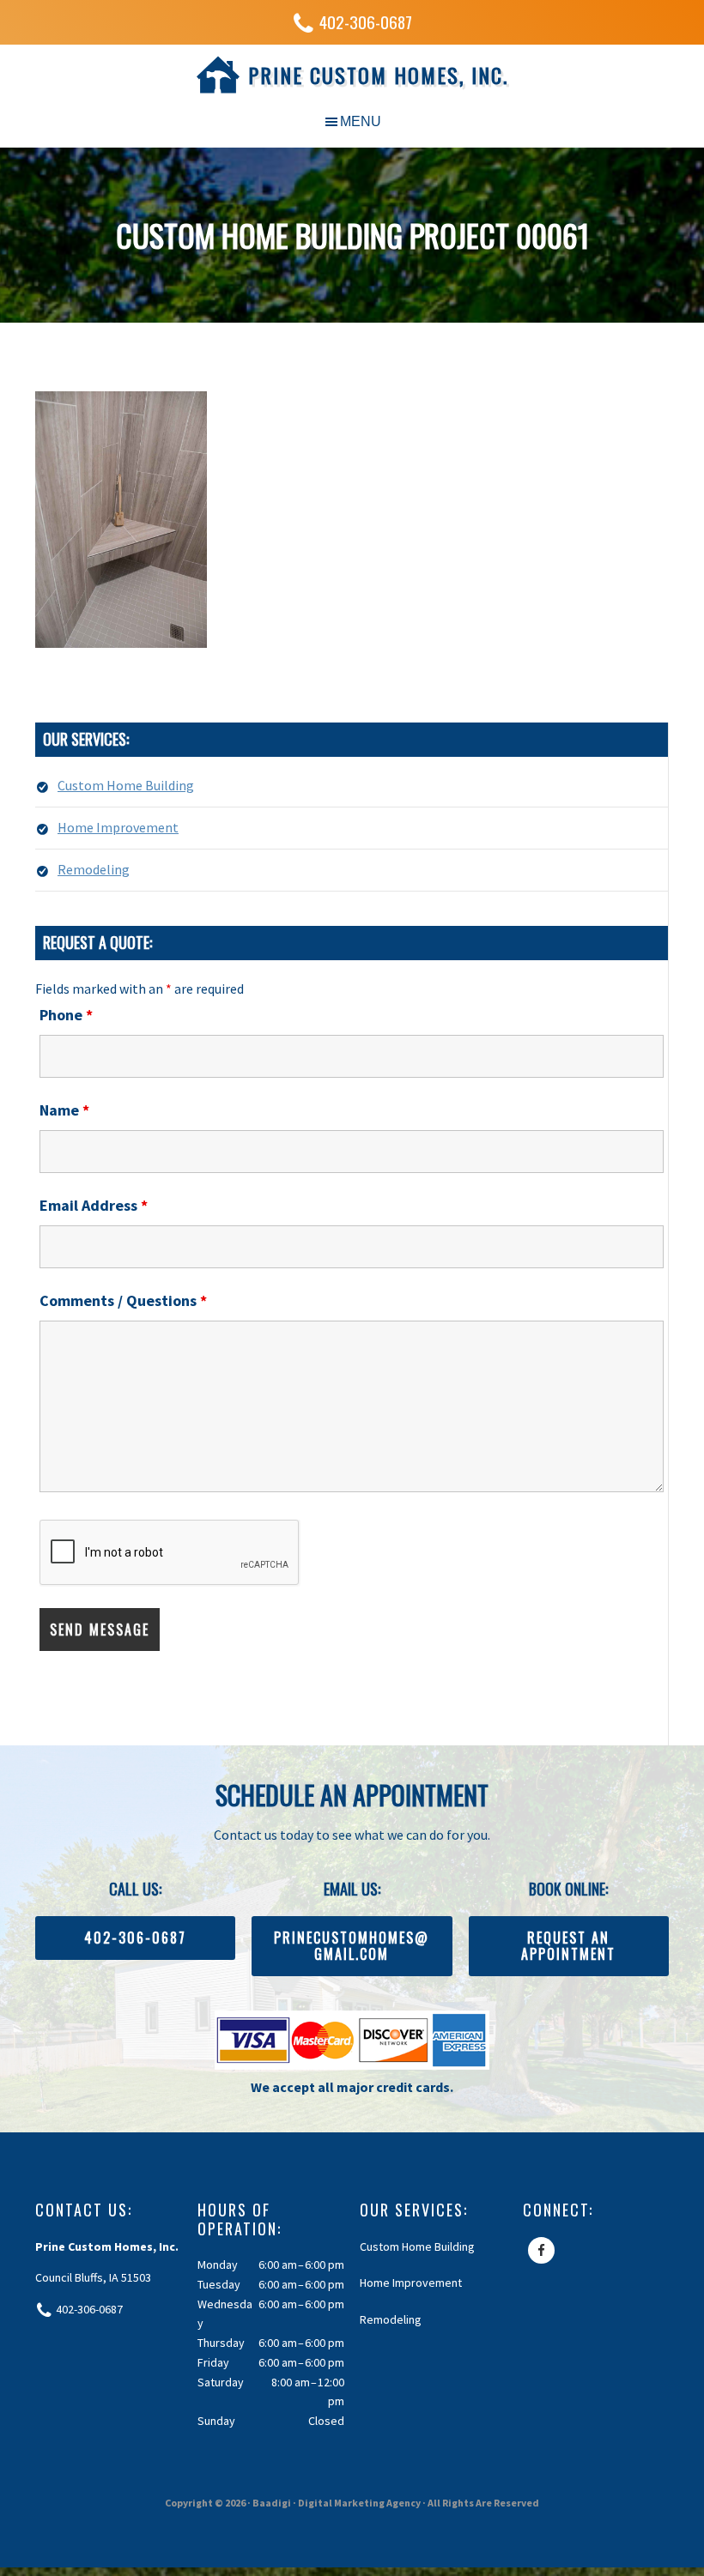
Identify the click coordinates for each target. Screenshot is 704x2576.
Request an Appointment (568, 1946)
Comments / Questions (123, 1300)
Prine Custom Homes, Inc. (378, 75)
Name (64, 1110)
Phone (66, 1015)
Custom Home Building (126, 785)
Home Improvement (118, 827)
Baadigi (272, 2503)
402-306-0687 (366, 22)
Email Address (94, 1205)
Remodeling (94, 869)
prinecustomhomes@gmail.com (352, 1946)
